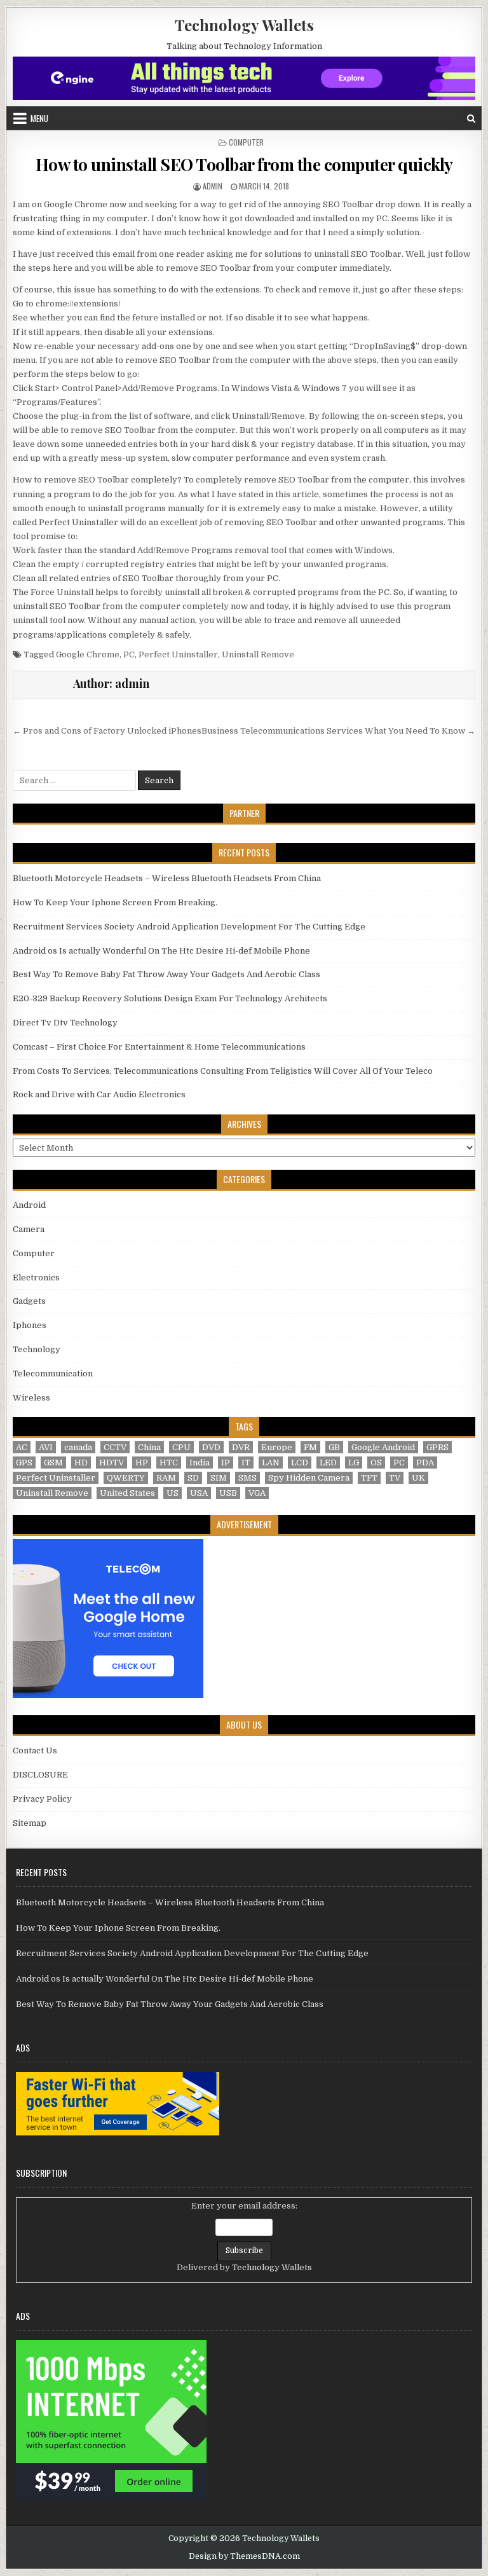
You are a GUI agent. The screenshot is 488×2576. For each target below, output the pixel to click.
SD (193, 1478)
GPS (24, 1463)
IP (226, 1463)
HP (142, 1463)
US (173, 1493)
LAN (271, 1463)
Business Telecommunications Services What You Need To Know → (338, 731)
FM (310, 1447)
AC (22, 1447)
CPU (181, 1447)
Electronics (36, 1278)
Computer (246, 142)
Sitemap (30, 1823)
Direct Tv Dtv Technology (65, 1023)
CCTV (115, 1447)
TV (395, 1478)
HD (81, 1463)
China (149, 1447)
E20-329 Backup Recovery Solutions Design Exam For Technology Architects (170, 998)
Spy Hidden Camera (309, 1478)
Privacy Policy (42, 1799)
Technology (37, 1349)
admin (213, 186)
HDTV (112, 1463)
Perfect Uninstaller (178, 654)
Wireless (31, 1398)
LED (328, 1463)
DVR (241, 1447)
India (200, 1463)
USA (199, 1493)
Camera (29, 1229)
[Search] (471, 119)
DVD (211, 1447)
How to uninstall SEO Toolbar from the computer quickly (244, 164)
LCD (300, 1463)
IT (246, 1463)
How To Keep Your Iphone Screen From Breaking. (115, 902)
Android (29, 1205)
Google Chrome (88, 654)
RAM (166, 1478)
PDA (425, 1463)
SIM (219, 1478)
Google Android (383, 1447)
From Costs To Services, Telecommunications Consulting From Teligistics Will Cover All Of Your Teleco (223, 1071)
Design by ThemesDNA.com (244, 2556)
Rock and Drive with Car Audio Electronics (99, 1094)
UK (418, 1478)
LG (354, 1463)
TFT (369, 1478)
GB (334, 1447)
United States (127, 1493)
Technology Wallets (244, 25)
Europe (277, 1447)
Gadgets (29, 1301)
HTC (169, 1463)
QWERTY (126, 1478)
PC (129, 654)
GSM (53, 1463)
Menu (39, 118)
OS (376, 1463)
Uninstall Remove (258, 654)
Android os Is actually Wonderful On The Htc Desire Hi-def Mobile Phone (161, 951)
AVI (46, 1447)
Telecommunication (53, 1374)
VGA (257, 1493)
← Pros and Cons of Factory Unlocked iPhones (107, 731)
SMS (247, 1478)
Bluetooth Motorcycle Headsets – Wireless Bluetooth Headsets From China (167, 878)
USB (228, 1493)
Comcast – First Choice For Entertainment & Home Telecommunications (159, 1047)
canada (78, 1447)
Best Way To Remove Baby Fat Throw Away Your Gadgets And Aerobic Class (166, 974)
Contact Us (35, 1750)
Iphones (30, 1325)
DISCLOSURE (40, 1775)
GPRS (437, 1447)
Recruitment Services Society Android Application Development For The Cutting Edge (189, 927)
